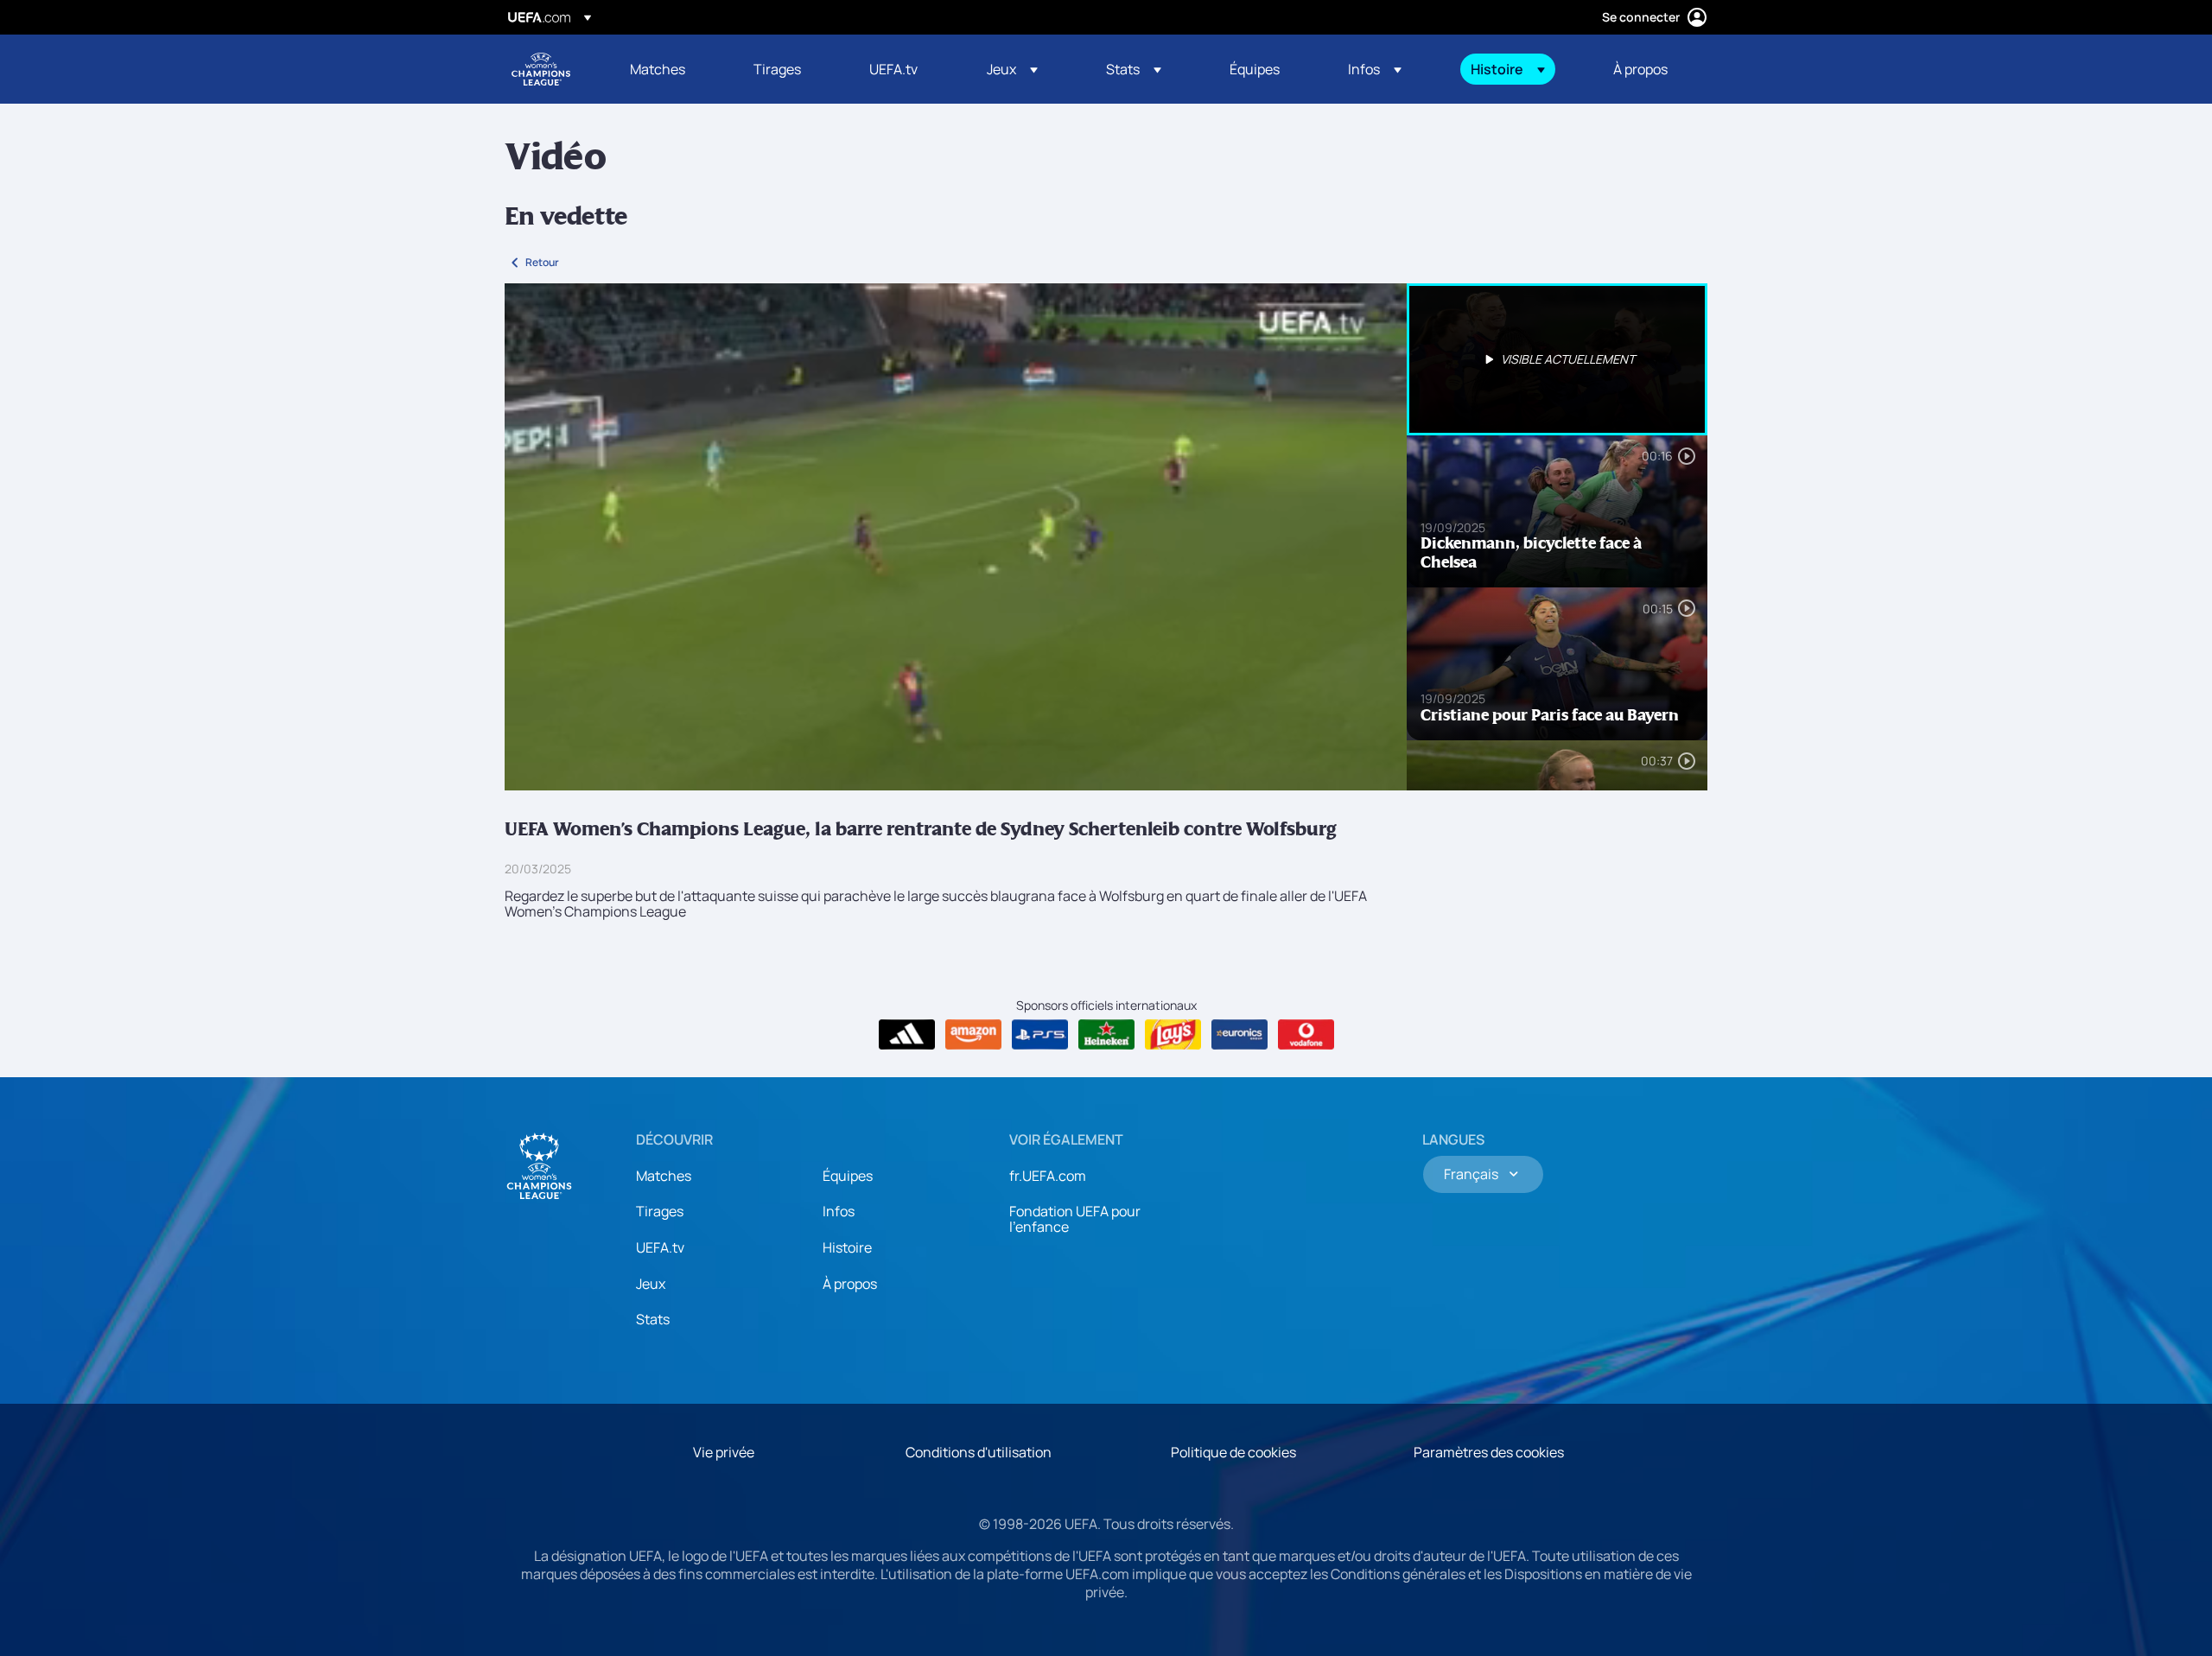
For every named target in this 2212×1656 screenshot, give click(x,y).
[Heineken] (1106, 1035)
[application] (956, 537)
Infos (839, 1211)
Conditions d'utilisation (979, 1452)
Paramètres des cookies (1489, 1452)
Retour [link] (542, 262)
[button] (1012, 69)
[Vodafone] (1306, 1035)
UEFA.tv (660, 1247)
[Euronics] (1239, 1035)
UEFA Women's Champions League (541, 69)
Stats (653, 1319)
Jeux (651, 1284)
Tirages (660, 1211)
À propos (850, 1284)
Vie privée (724, 1452)
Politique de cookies (1233, 1452)
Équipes (848, 1176)
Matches (664, 1176)
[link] (658, 69)
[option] (1557, 359)
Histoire (847, 1247)
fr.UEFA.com (1048, 1176)
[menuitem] (670, 69)
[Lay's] (1173, 1035)
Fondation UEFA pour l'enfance (1075, 1219)
